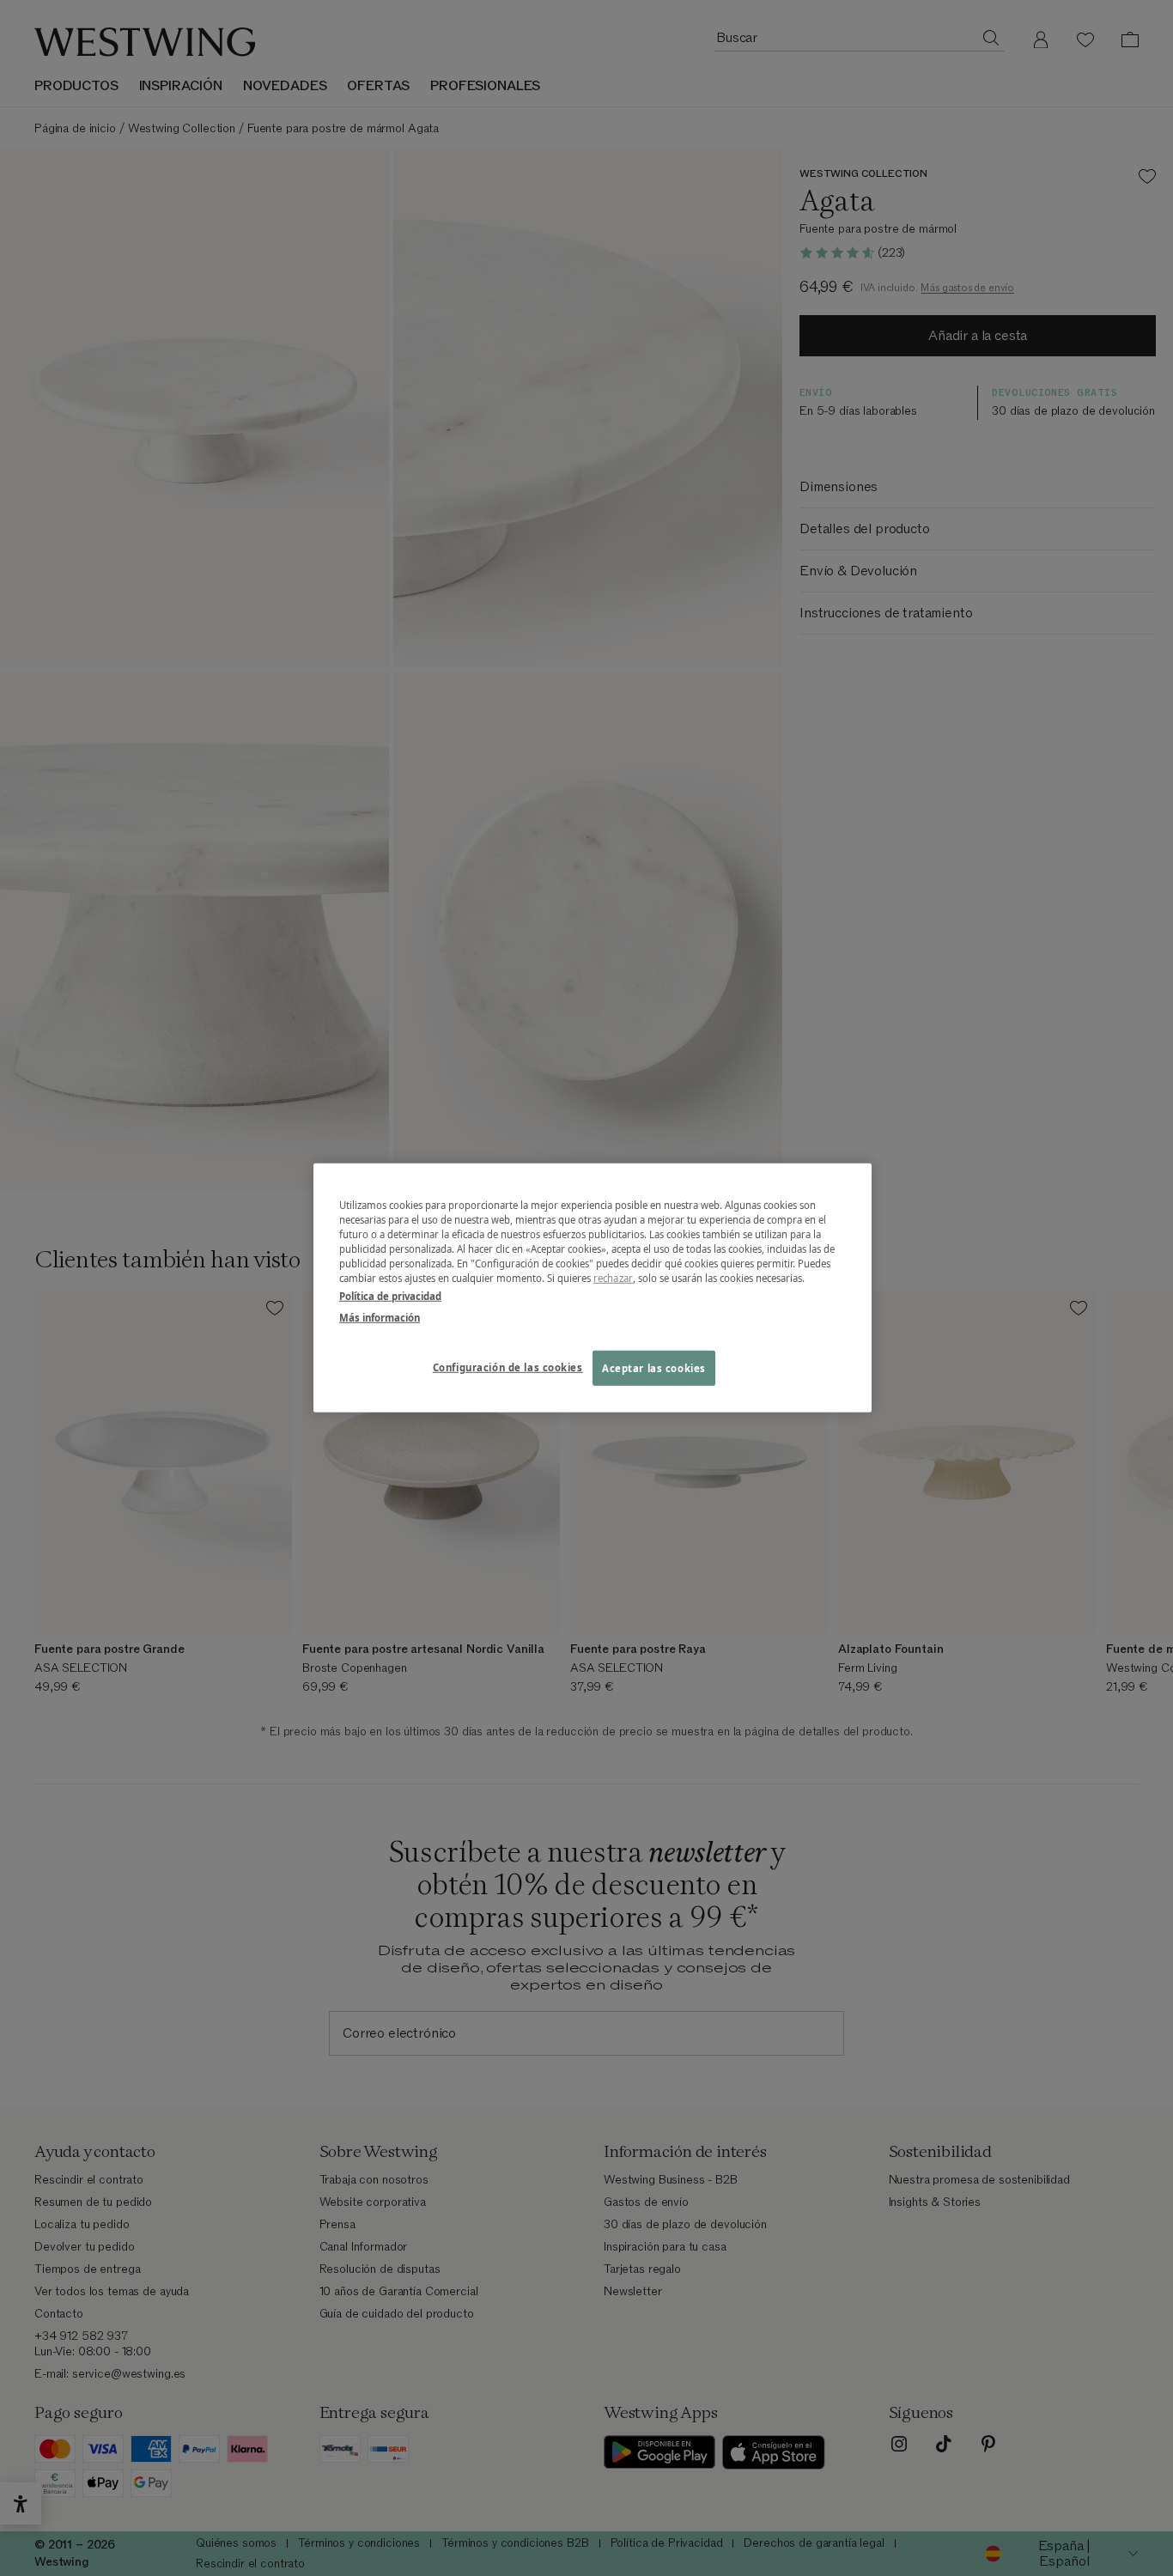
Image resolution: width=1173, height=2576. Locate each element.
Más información (380, 1318)
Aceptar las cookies (654, 1367)
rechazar (613, 1278)
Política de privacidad (390, 1296)
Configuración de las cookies (508, 1367)
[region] (593, 1288)
